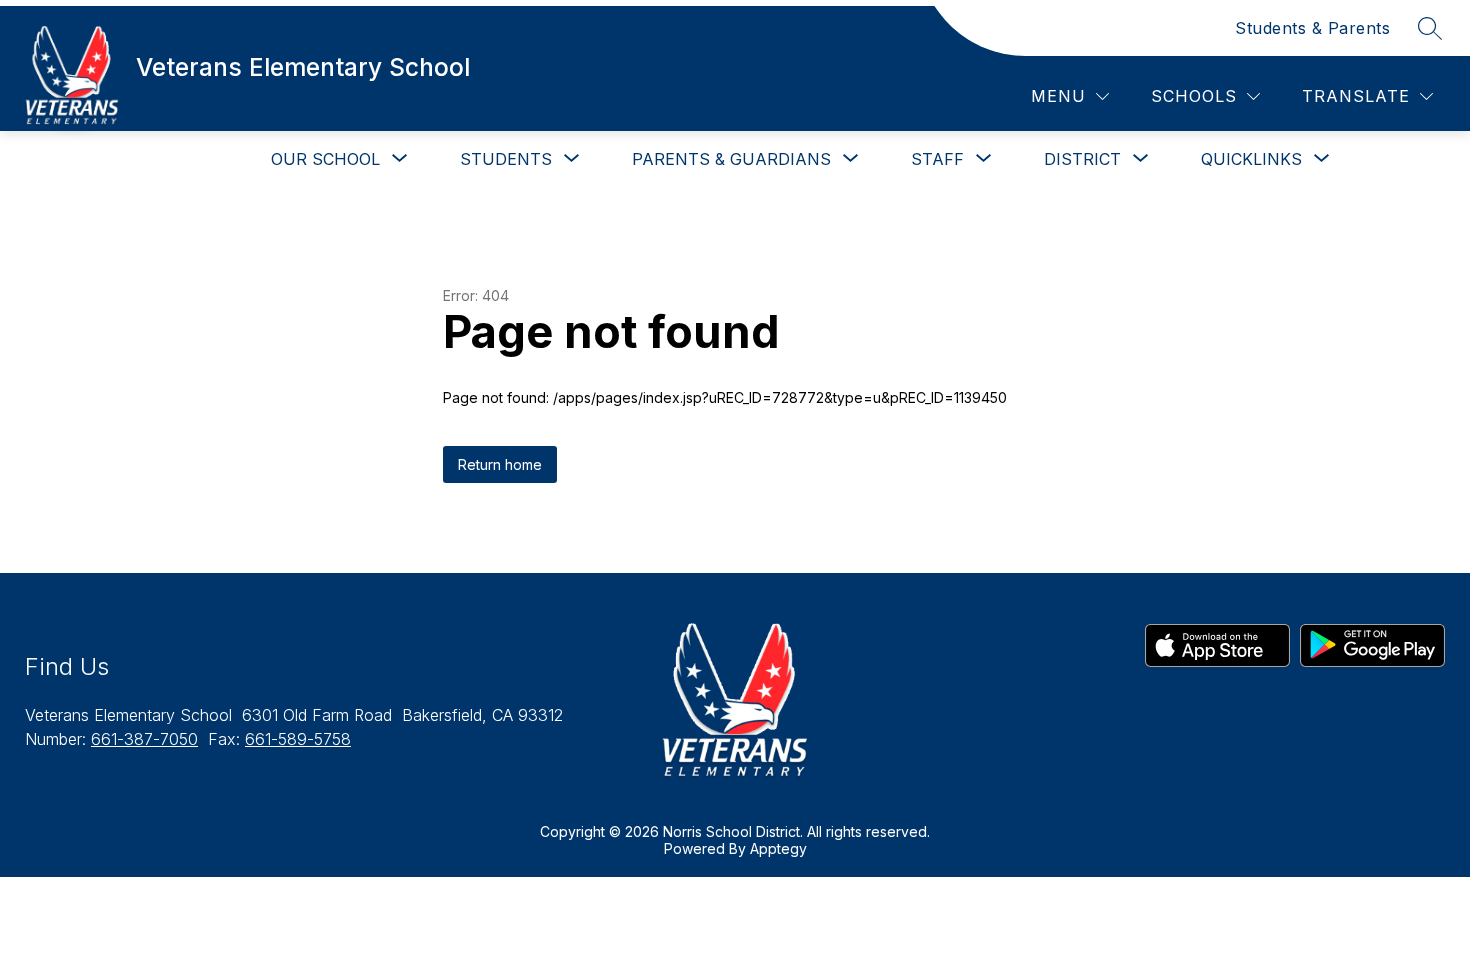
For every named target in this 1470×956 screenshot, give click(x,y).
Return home (500, 464)
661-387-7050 (144, 739)
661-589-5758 (298, 739)
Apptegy (778, 848)
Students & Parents (1312, 28)
